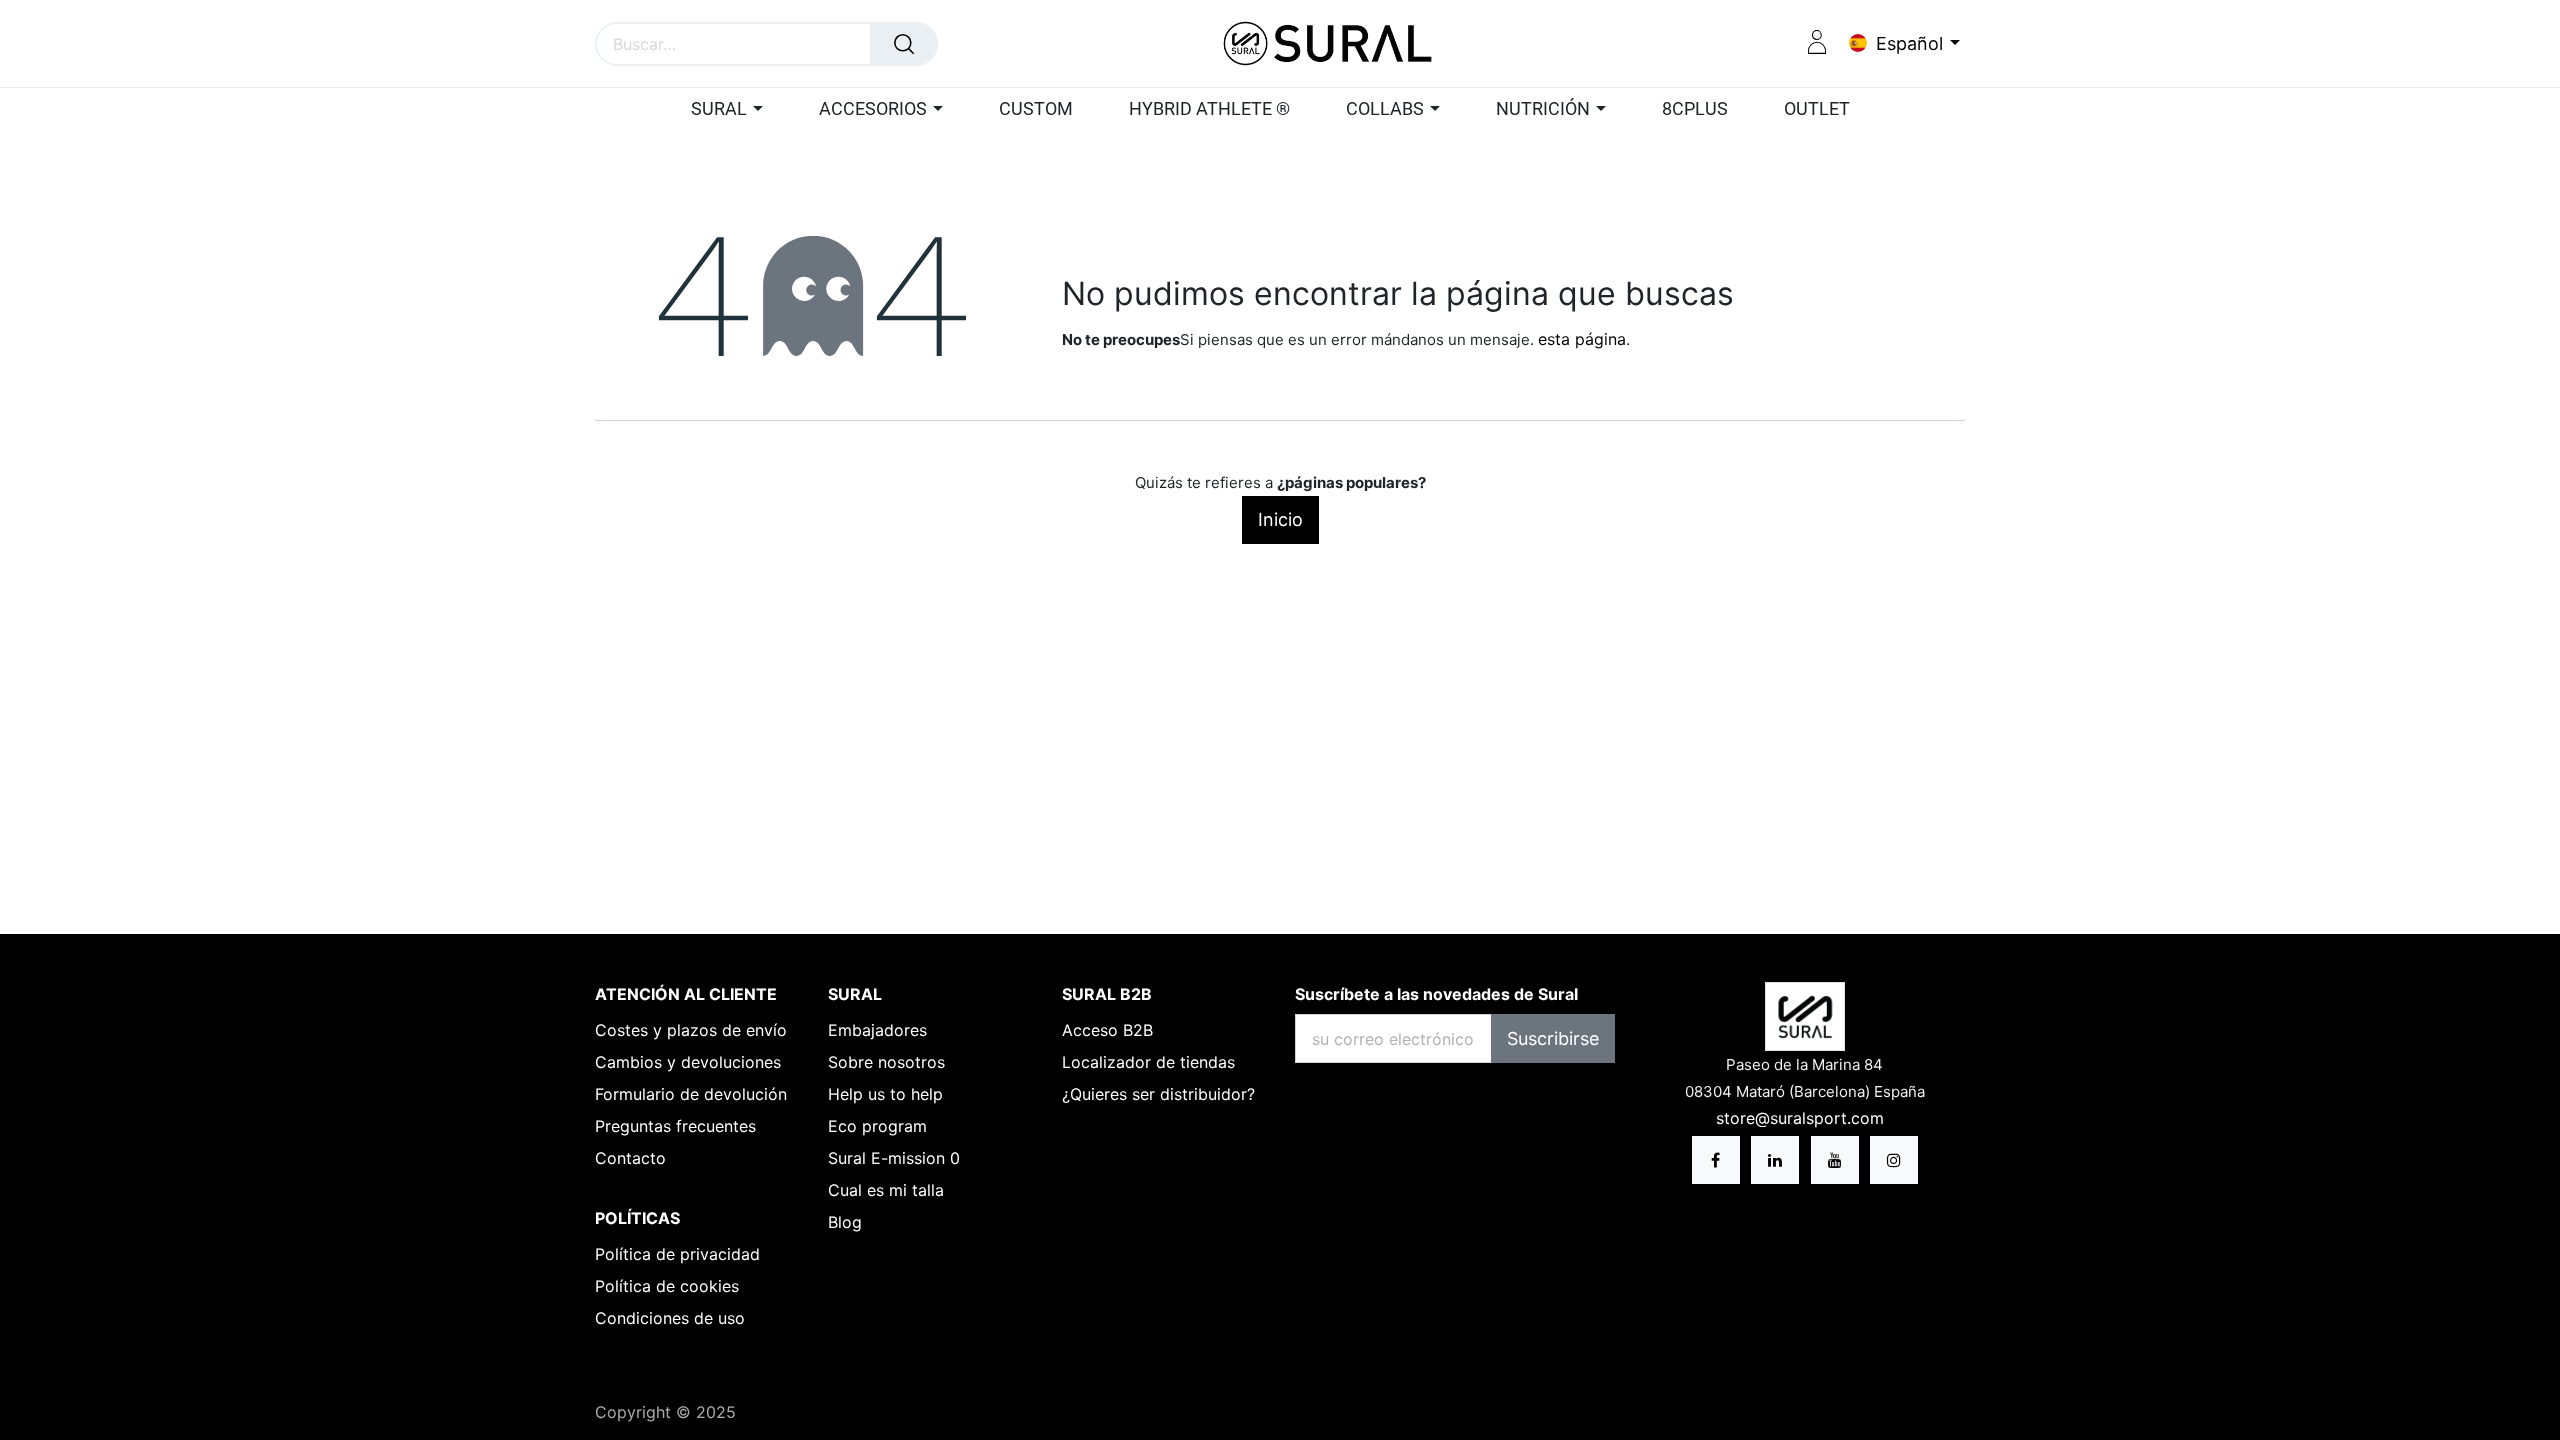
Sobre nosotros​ (886, 1062)
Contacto (630, 1158)
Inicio (1280, 519)
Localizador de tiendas (1148, 1062)
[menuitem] (1036, 110)
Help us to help (885, 1094)
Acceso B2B (1107, 1030)
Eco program (877, 1126)
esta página (1582, 339)
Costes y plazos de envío (691, 1030)
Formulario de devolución (691, 1094)
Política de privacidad (677, 1254)
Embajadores (877, 1030)
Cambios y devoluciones (688, 1062)
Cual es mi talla (886, 1190)
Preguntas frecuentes (675, 1126)
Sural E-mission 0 (894, 1158)
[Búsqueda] (904, 44)
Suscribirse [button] (1553, 1038)
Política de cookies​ (667, 1286)
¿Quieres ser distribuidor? (1158, 1094)
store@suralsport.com (1802, 1118)
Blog (845, 1222)
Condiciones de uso (670, 1318)
